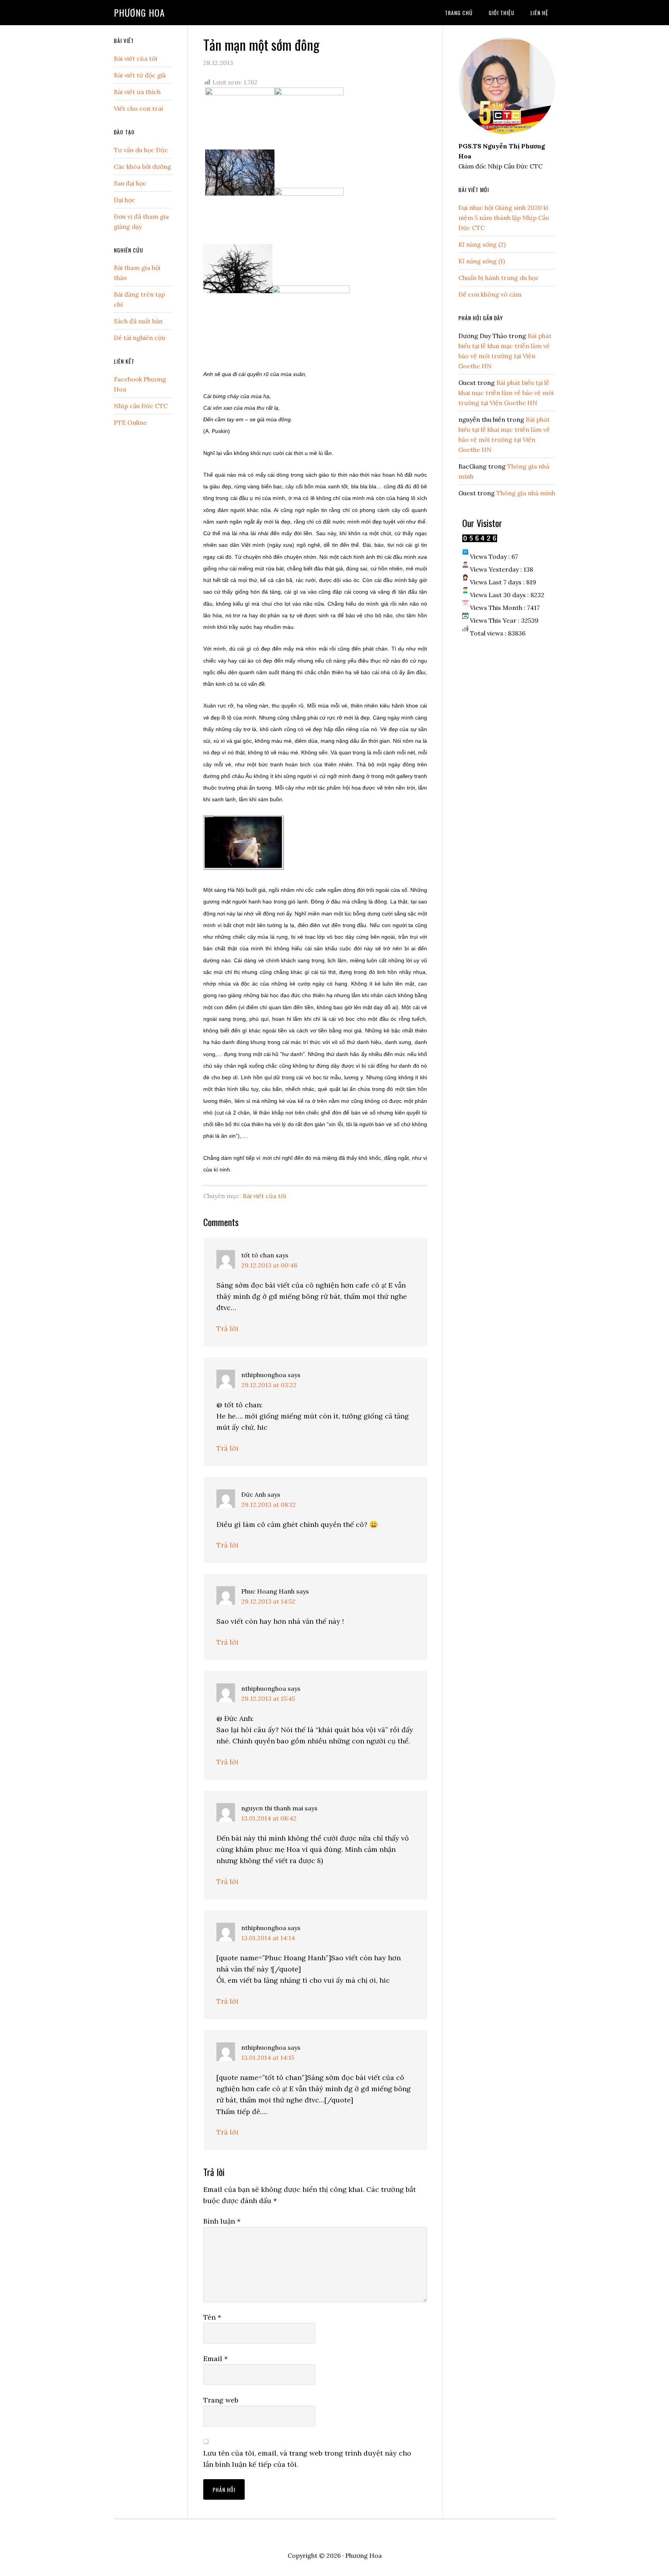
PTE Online (130, 422)
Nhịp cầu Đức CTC (141, 406)
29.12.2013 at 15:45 (268, 1698)
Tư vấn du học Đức (141, 150)
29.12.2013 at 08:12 (268, 1504)
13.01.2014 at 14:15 (268, 2057)
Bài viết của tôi (264, 1196)
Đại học (124, 200)
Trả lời (227, 1328)
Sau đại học (130, 183)
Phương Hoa (139, 12)
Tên (212, 2317)
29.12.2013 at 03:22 (269, 1385)
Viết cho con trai (138, 108)
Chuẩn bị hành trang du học (499, 278)
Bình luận (222, 2221)
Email (215, 2359)
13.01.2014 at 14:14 (268, 1938)
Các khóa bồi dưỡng (142, 167)
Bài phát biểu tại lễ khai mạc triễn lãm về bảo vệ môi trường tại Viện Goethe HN (506, 393)
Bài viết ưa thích (137, 92)
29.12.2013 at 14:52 (268, 1601)
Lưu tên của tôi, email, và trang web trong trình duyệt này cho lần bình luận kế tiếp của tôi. (307, 2459)
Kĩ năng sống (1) (482, 261)
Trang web (221, 2400)
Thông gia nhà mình (526, 493)
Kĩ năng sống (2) (482, 244)
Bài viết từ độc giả (140, 75)
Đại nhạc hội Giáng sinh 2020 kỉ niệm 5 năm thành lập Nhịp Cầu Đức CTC (504, 218)
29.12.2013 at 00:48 (269, 1265)
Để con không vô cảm (490, 294)
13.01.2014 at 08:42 (269, 1818)
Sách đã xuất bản (138, 321)
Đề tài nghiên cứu (140, 338)
